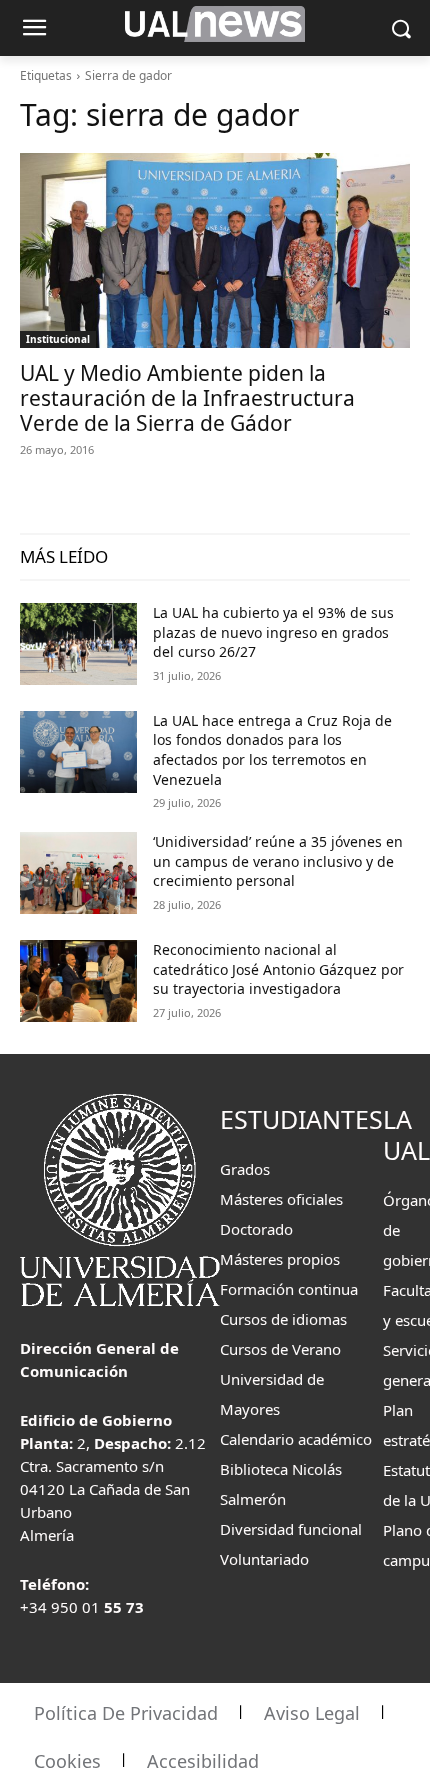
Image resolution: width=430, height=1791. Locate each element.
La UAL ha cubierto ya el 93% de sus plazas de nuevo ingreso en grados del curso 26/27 (273, 632)
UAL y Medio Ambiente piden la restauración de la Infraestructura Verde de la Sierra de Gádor (187, 398)
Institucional (58, 339)
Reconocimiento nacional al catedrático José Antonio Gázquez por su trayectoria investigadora (278, 969)
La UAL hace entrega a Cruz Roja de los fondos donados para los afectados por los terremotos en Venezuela (272, 750)
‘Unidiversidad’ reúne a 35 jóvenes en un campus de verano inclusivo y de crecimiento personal (278, 861)
